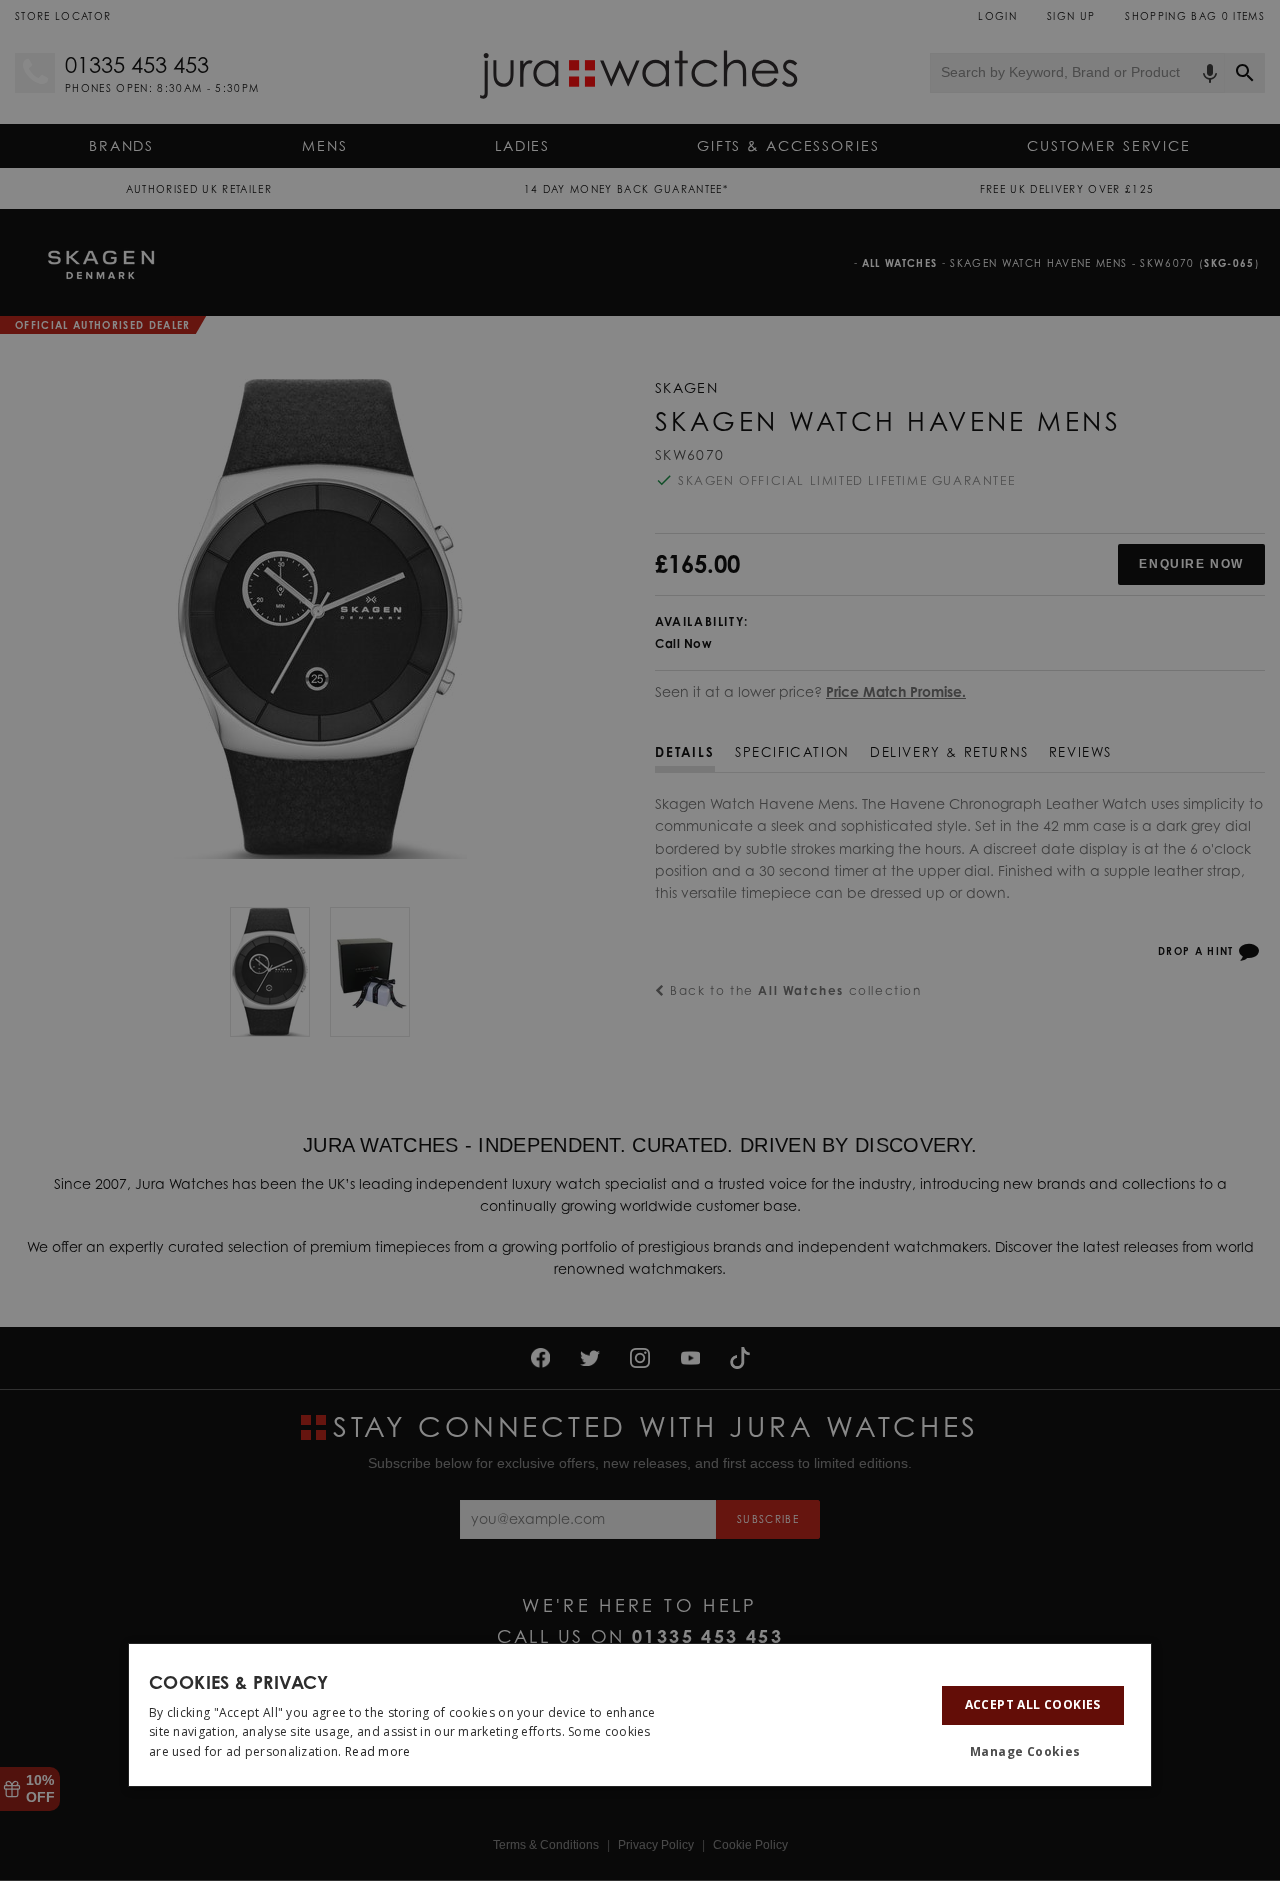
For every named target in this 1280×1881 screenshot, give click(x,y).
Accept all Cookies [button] (1033, 1704)
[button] (1033, 1752)
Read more (378, 1751)
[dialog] (640, 1715)
